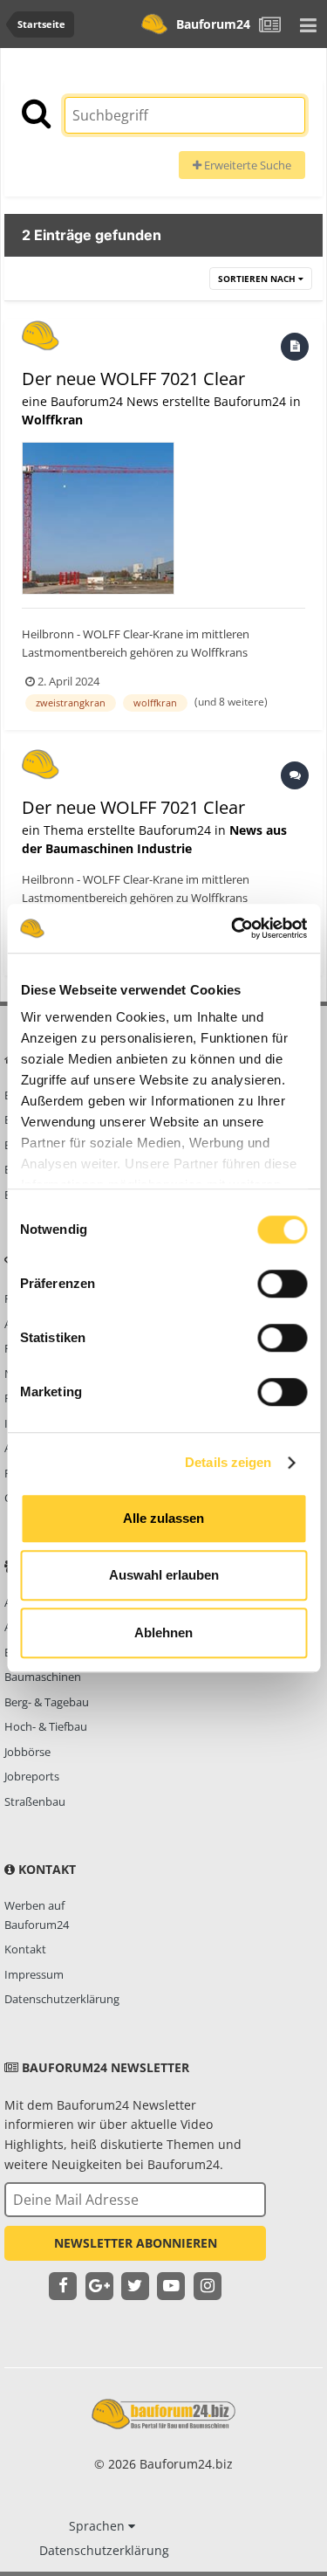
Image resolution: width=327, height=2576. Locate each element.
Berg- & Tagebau (47, 1702)
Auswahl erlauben (164, 1575)
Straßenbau (35, 1801)
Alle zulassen (163, 1518)
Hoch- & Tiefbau (46, 1726)
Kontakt (25, 1949)
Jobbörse (27, 1752)
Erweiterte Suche (246, 165)
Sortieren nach (258, 279)
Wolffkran (52, 420)
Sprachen (99, 2526)
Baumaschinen (43, 1677)
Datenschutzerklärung (62, 1999)
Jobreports (32, 1776)
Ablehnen (163, 1632)
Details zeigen (228, 1462)
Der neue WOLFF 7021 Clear (133, 379)
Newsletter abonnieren (136, 2243)
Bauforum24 (213, 24)
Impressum (34, 1974)
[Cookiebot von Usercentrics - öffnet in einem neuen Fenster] (233, 928)
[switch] (282, 1284)
